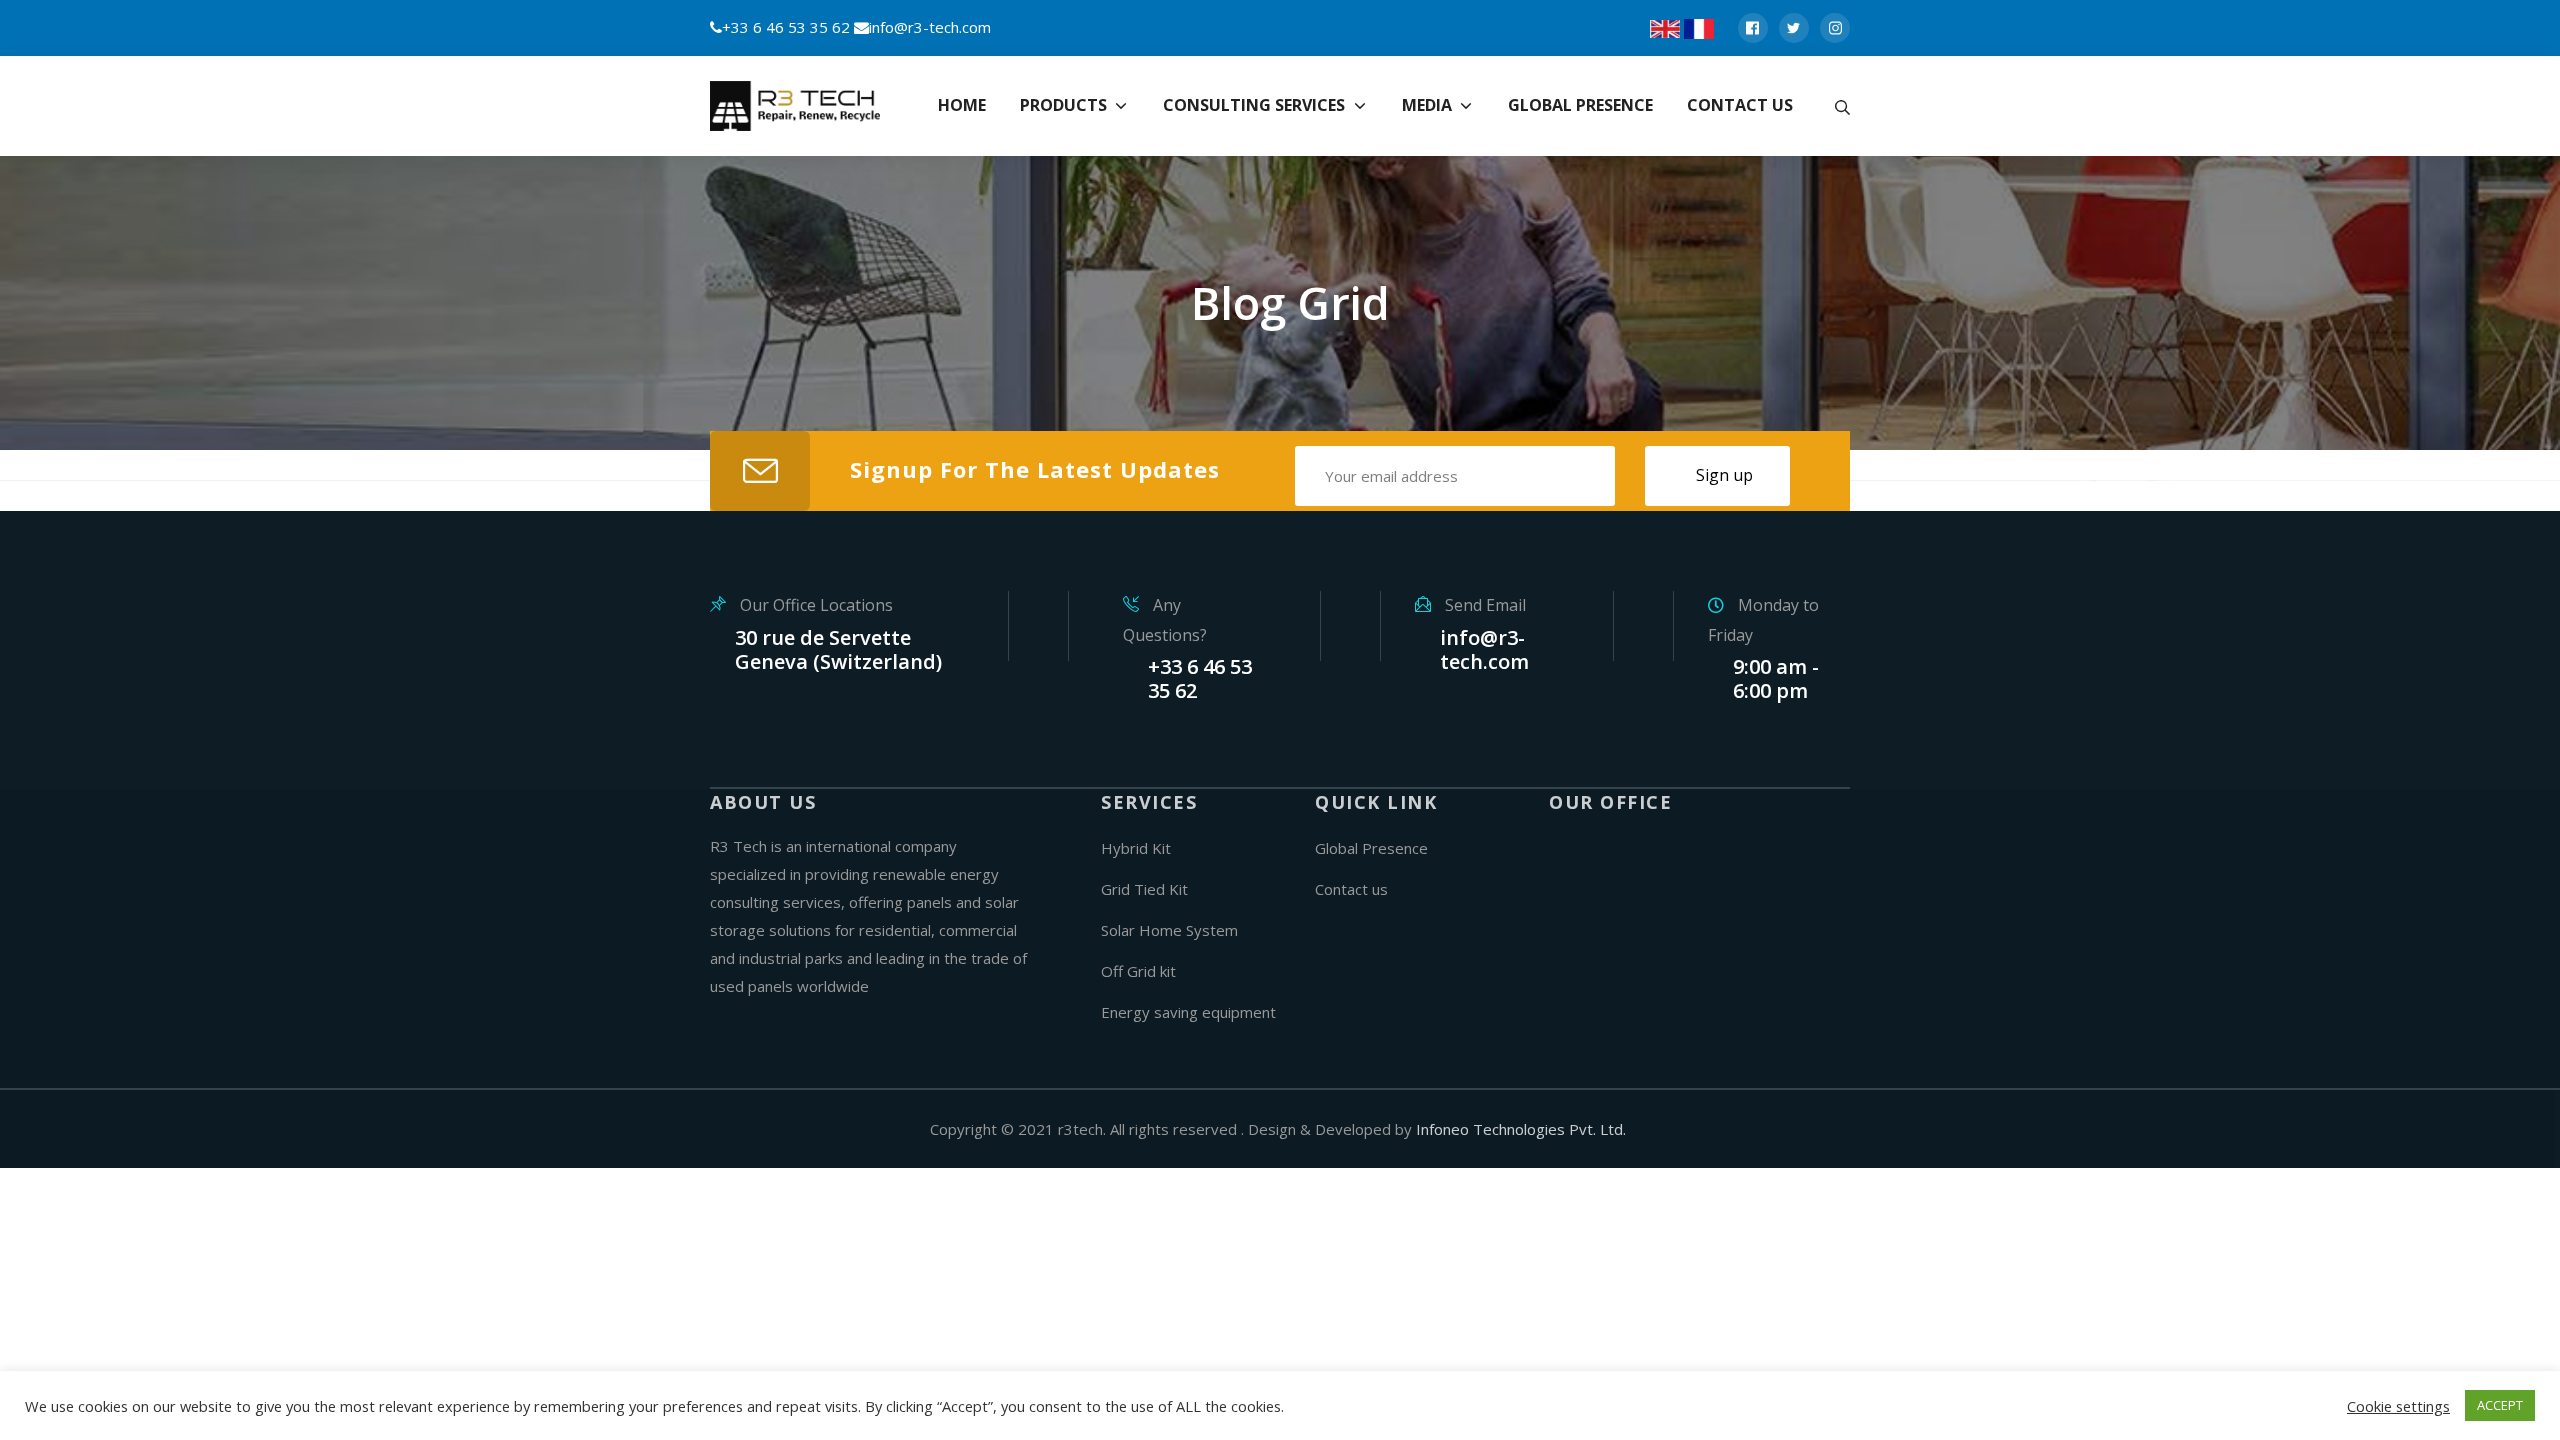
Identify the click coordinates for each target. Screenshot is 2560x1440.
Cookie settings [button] (2398, 1406)
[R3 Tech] (800, 106)
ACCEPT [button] (2500, 1405)
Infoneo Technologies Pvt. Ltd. (1521, 1129)
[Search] (1842, 106)
